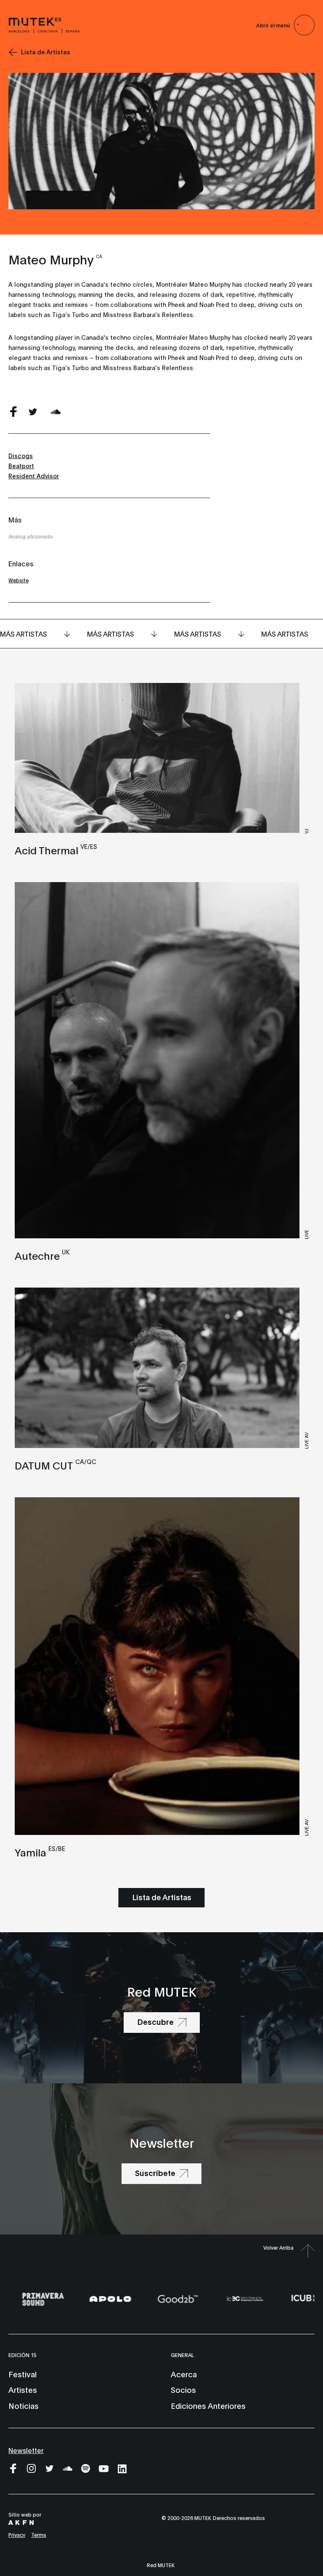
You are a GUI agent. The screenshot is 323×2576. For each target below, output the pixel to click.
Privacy (17, 2535)
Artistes (23, 2389)
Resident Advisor (34, 476)
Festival (23, 2374)
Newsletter (26, 2450)
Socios (183, 2389)
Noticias (24, 2405)
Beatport (21, 465)
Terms (39, 2535)
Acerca (184, 2374)
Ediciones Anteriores (208, 2405)
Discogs (21, 455)
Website (19, 580)
